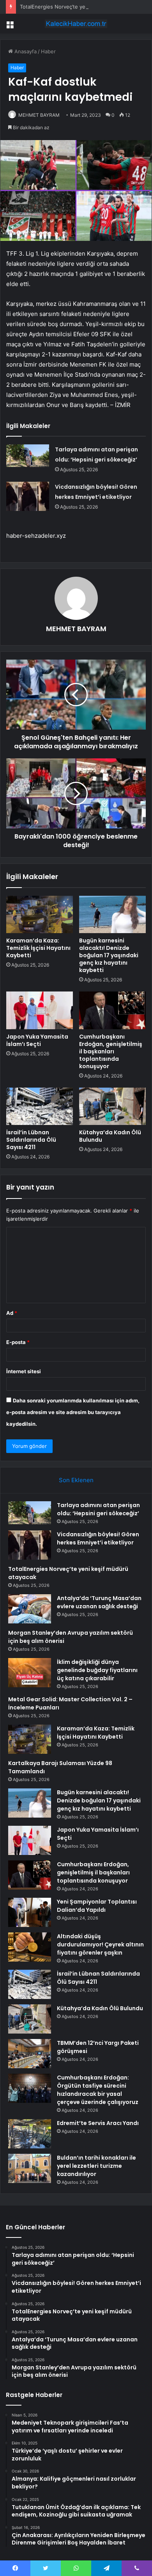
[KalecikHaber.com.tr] (76, 24)
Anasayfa (25, 51)
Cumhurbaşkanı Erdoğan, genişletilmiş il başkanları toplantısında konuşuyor (111, 1051)
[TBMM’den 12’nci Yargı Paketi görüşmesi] (30, 2054)
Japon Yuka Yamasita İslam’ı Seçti (37, 1040)
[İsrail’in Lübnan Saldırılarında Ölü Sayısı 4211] (40, 1106)
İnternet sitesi (24, 1371)
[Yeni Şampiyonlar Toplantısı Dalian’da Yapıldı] (30, 1912)
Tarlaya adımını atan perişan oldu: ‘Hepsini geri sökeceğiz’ (98, 1509)
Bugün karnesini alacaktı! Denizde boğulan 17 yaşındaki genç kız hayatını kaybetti (109, 955)
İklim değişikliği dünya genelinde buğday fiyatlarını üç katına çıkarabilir (97, 1670)
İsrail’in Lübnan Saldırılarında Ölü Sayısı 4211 (31, 1140)
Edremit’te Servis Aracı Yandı (98, 2123)
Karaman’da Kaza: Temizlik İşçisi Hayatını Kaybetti (38, 948)
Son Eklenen (76, 1480)
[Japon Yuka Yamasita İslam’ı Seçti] (40, 1010)
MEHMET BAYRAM (39, 115)
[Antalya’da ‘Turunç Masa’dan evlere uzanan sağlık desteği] (30, 1609)
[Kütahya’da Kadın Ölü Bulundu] (112, 1106)
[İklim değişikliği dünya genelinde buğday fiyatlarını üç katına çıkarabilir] (30, 1673)
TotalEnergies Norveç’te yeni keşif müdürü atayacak (83, 7)
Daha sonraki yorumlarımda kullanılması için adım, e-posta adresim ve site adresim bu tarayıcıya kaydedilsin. (73, 1412)
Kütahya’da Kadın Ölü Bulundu (110, 1136)
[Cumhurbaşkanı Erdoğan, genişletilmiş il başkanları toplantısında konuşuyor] (112, 1010)
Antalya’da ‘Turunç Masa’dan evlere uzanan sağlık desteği (99, 1602)
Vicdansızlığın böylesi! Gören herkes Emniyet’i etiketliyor (98, 1538)
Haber (48, 51)
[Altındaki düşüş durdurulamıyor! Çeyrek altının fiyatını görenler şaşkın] (30, 1947)
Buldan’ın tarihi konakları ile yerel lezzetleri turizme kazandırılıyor (96, 2166)
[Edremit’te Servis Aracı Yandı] (30, 2134)
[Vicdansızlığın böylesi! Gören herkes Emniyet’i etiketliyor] (28, 496)
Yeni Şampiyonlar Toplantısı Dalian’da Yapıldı (97, 1906)
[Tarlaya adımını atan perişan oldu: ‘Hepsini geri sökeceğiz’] (28, 456)
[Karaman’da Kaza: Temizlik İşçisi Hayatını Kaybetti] (40, 914)
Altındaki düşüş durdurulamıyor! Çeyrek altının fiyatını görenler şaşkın (100, 1944)
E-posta (18, 1342)
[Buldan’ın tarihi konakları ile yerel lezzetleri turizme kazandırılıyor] (30, 2168)
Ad (12, 1313)
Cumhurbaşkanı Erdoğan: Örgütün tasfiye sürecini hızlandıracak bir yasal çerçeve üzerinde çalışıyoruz (98, 2090)
